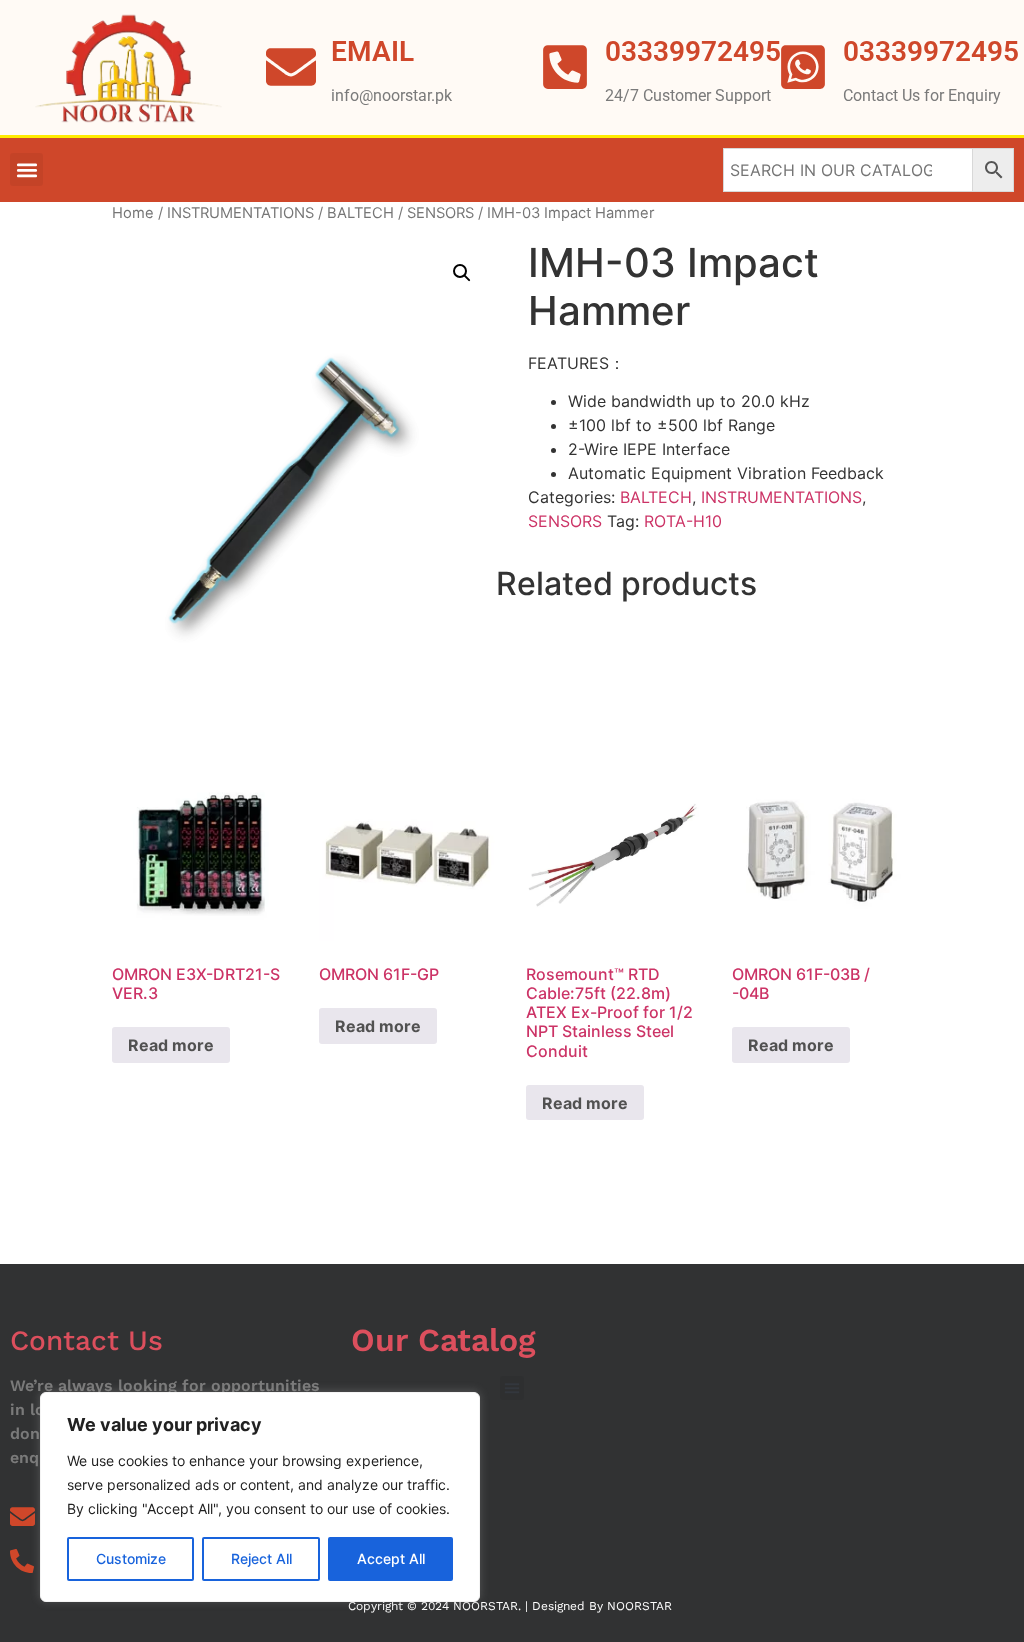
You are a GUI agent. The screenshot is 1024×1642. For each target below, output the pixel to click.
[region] (260, 1497)
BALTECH (360, 213)
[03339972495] (803, 67)
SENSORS (440, 213)
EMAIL (372, 51)
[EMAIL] (291, 67)
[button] (26, 169)
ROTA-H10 (683, 521)
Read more (171, 1045)
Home (133, 213)
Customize (131, 1558)
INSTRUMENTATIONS (240, 213)
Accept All (391, 1558)
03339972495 (931, 51)
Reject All (261, 1558)
